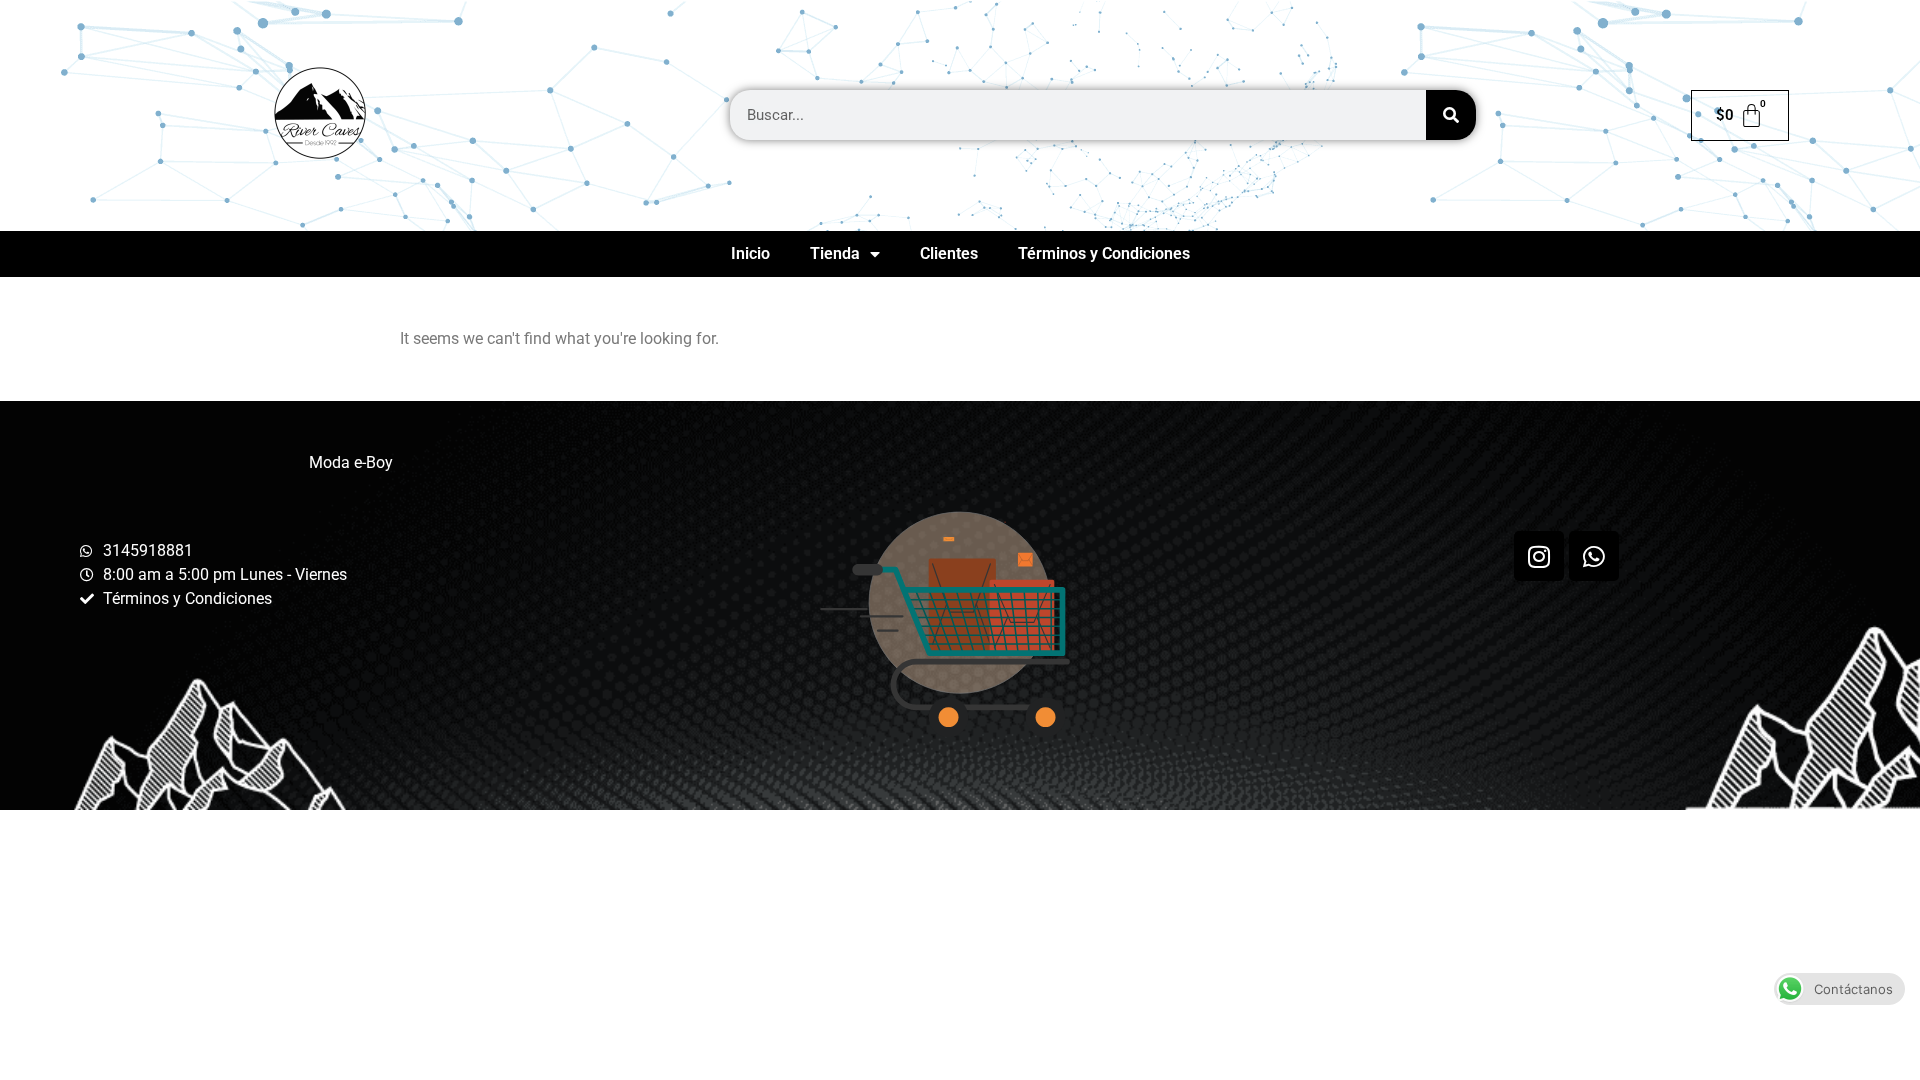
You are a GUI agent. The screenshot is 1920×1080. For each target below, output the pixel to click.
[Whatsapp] (1594, 556)
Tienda (835, 253)
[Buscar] (1451, 115)
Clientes (949, 253)
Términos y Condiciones (1104, 253)
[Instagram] (1539, 556)
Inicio (750, 253)
